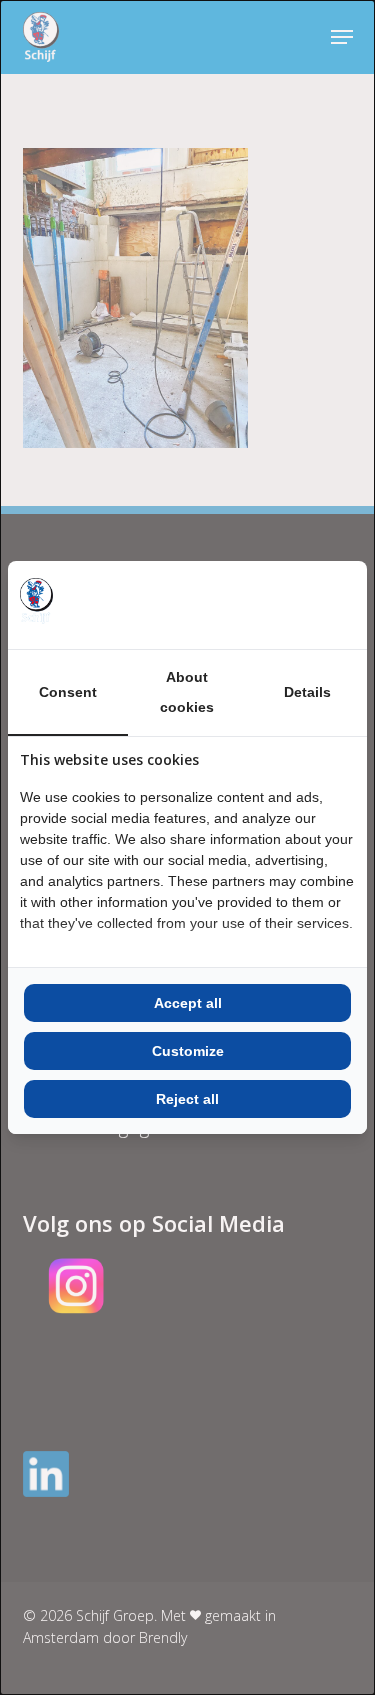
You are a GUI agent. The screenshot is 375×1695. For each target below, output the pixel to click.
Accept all (188, 1003)
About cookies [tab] (187, 692)
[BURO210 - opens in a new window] (280, 605)
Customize (188, 1051)
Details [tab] (307, 692)
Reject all (187, 1099)
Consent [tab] (68, 692)
